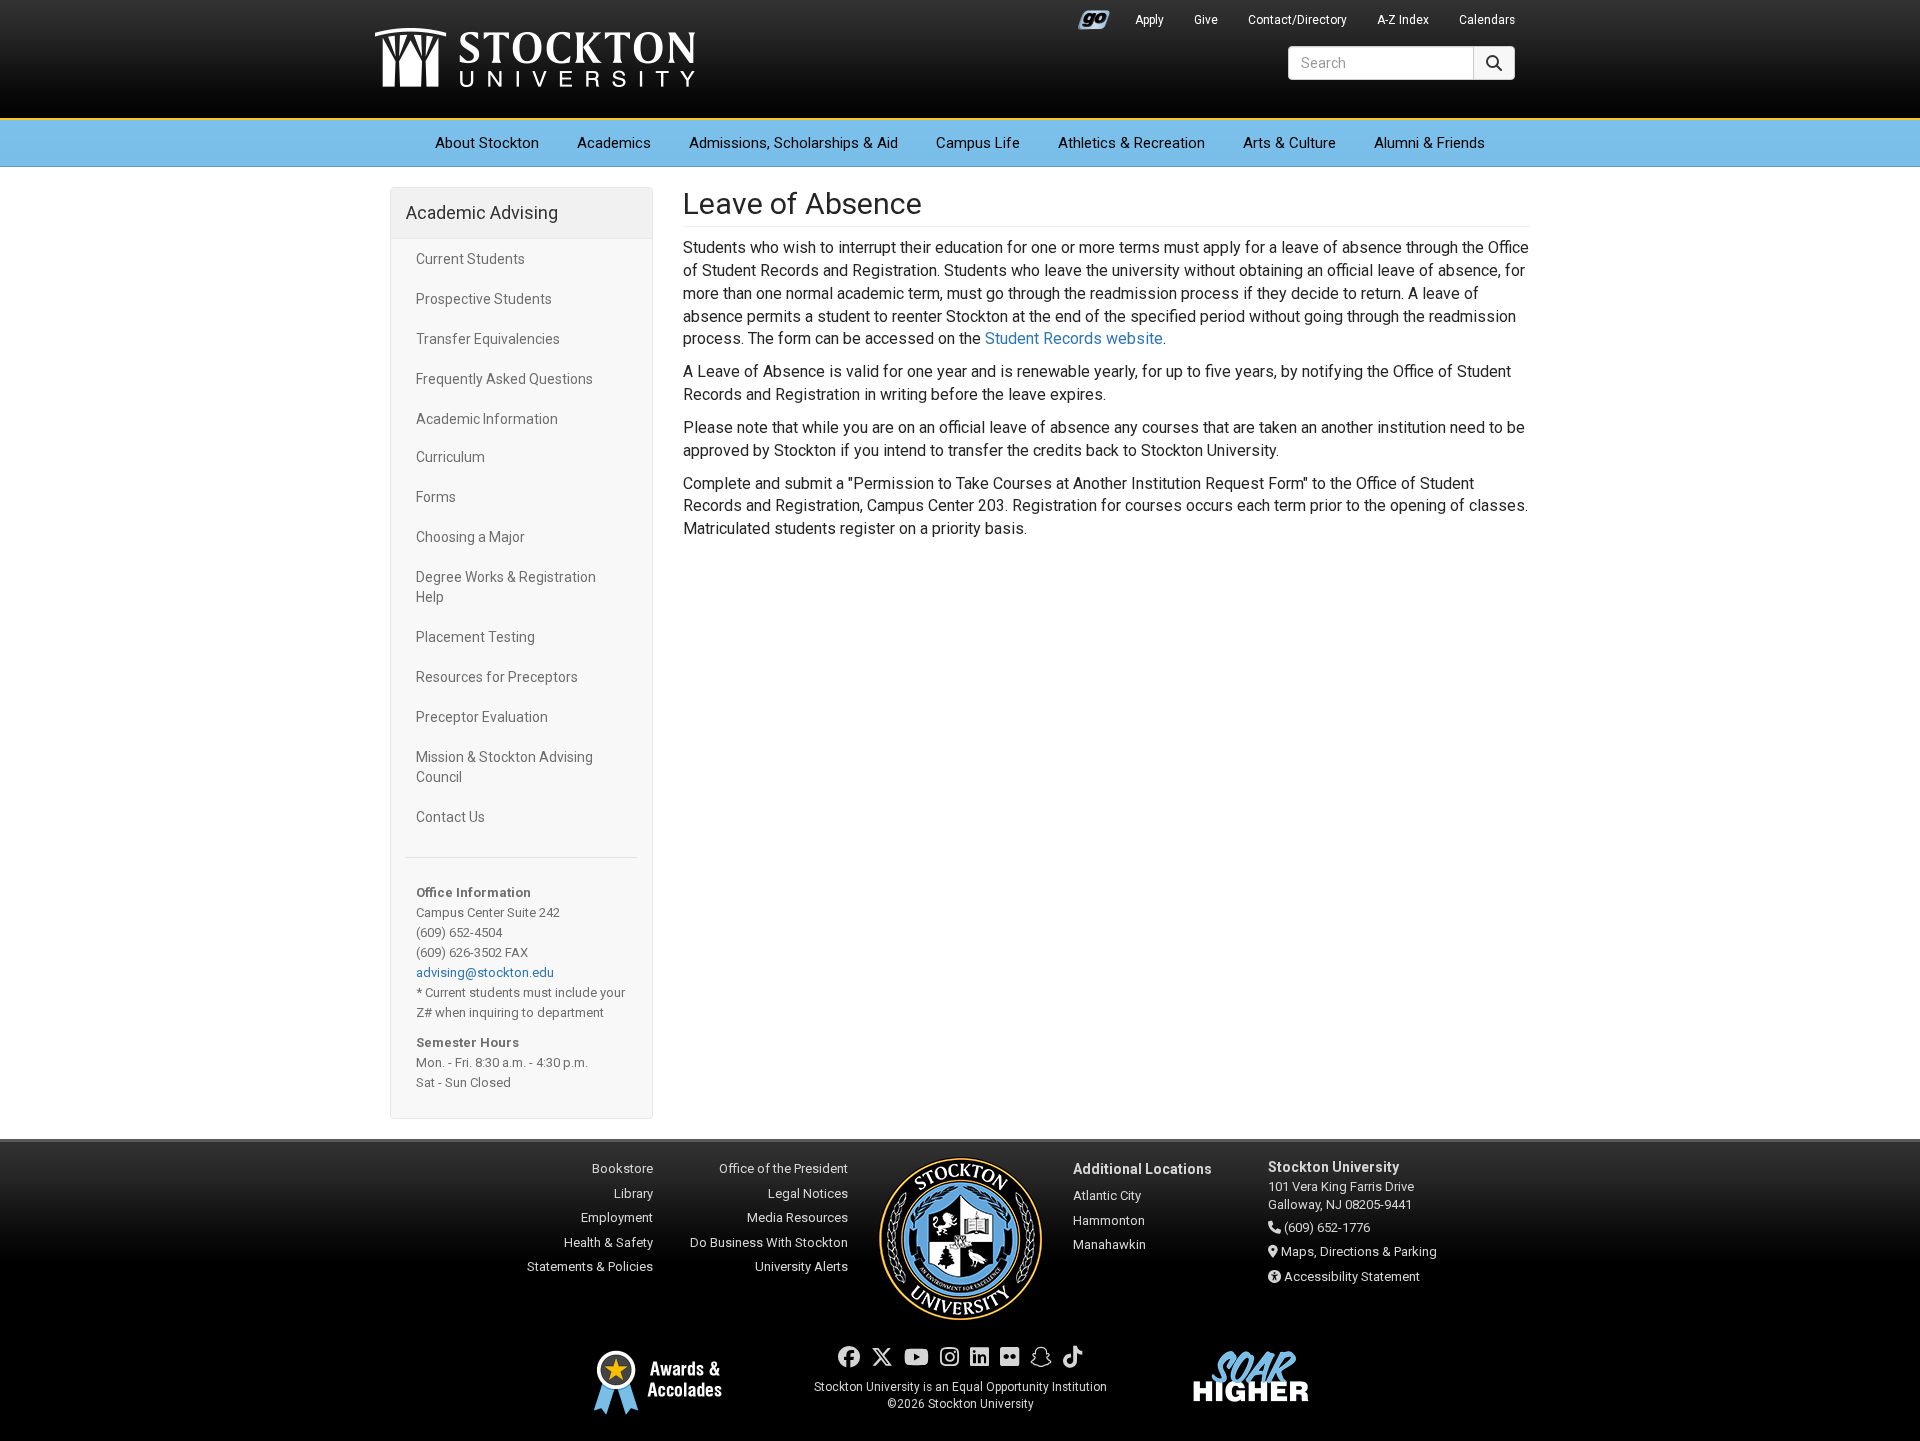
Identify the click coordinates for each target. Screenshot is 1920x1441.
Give (1206, 20)
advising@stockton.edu (485, 972)
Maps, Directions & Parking (1359, 1251)
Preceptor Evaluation (482, 717)
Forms (436, 497)
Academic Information (487, 419)
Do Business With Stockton (769, 1242)
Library (633, 1193)
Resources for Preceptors (497, 677)
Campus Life (978, 143)
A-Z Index (1403, 20)
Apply (1149, 20)
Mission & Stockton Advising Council (504, 767)
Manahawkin (1109, 1244)
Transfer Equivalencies (488, 339)
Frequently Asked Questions (504, 379)
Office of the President (783, 1168)
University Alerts (801, 1266)
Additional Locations (1142, 1169)
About (487, 143)
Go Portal (1094, 15)
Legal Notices (808, 1193)
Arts (1289, 143)
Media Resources (797, 1217)
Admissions (793, 143)
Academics (614, 143)
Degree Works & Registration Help (506, 587)
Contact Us (450, 817)
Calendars (1487, 20)
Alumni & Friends (1429, 143)
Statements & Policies (590, 1266)
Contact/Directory (1297, 20)
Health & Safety (608, 1242)
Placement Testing (475, 637)
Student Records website (1074, 338)
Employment (617, 1217)
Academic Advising (482, 212)
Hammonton (1109, 1220)
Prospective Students (484, 299)
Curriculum (450, 457)
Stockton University (535, 60)
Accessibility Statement (1352, 1276)
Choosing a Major (470, 537)
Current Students (470, 259)
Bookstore (622, 1168)
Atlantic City (1107, 1195)
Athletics (1131, 143)
